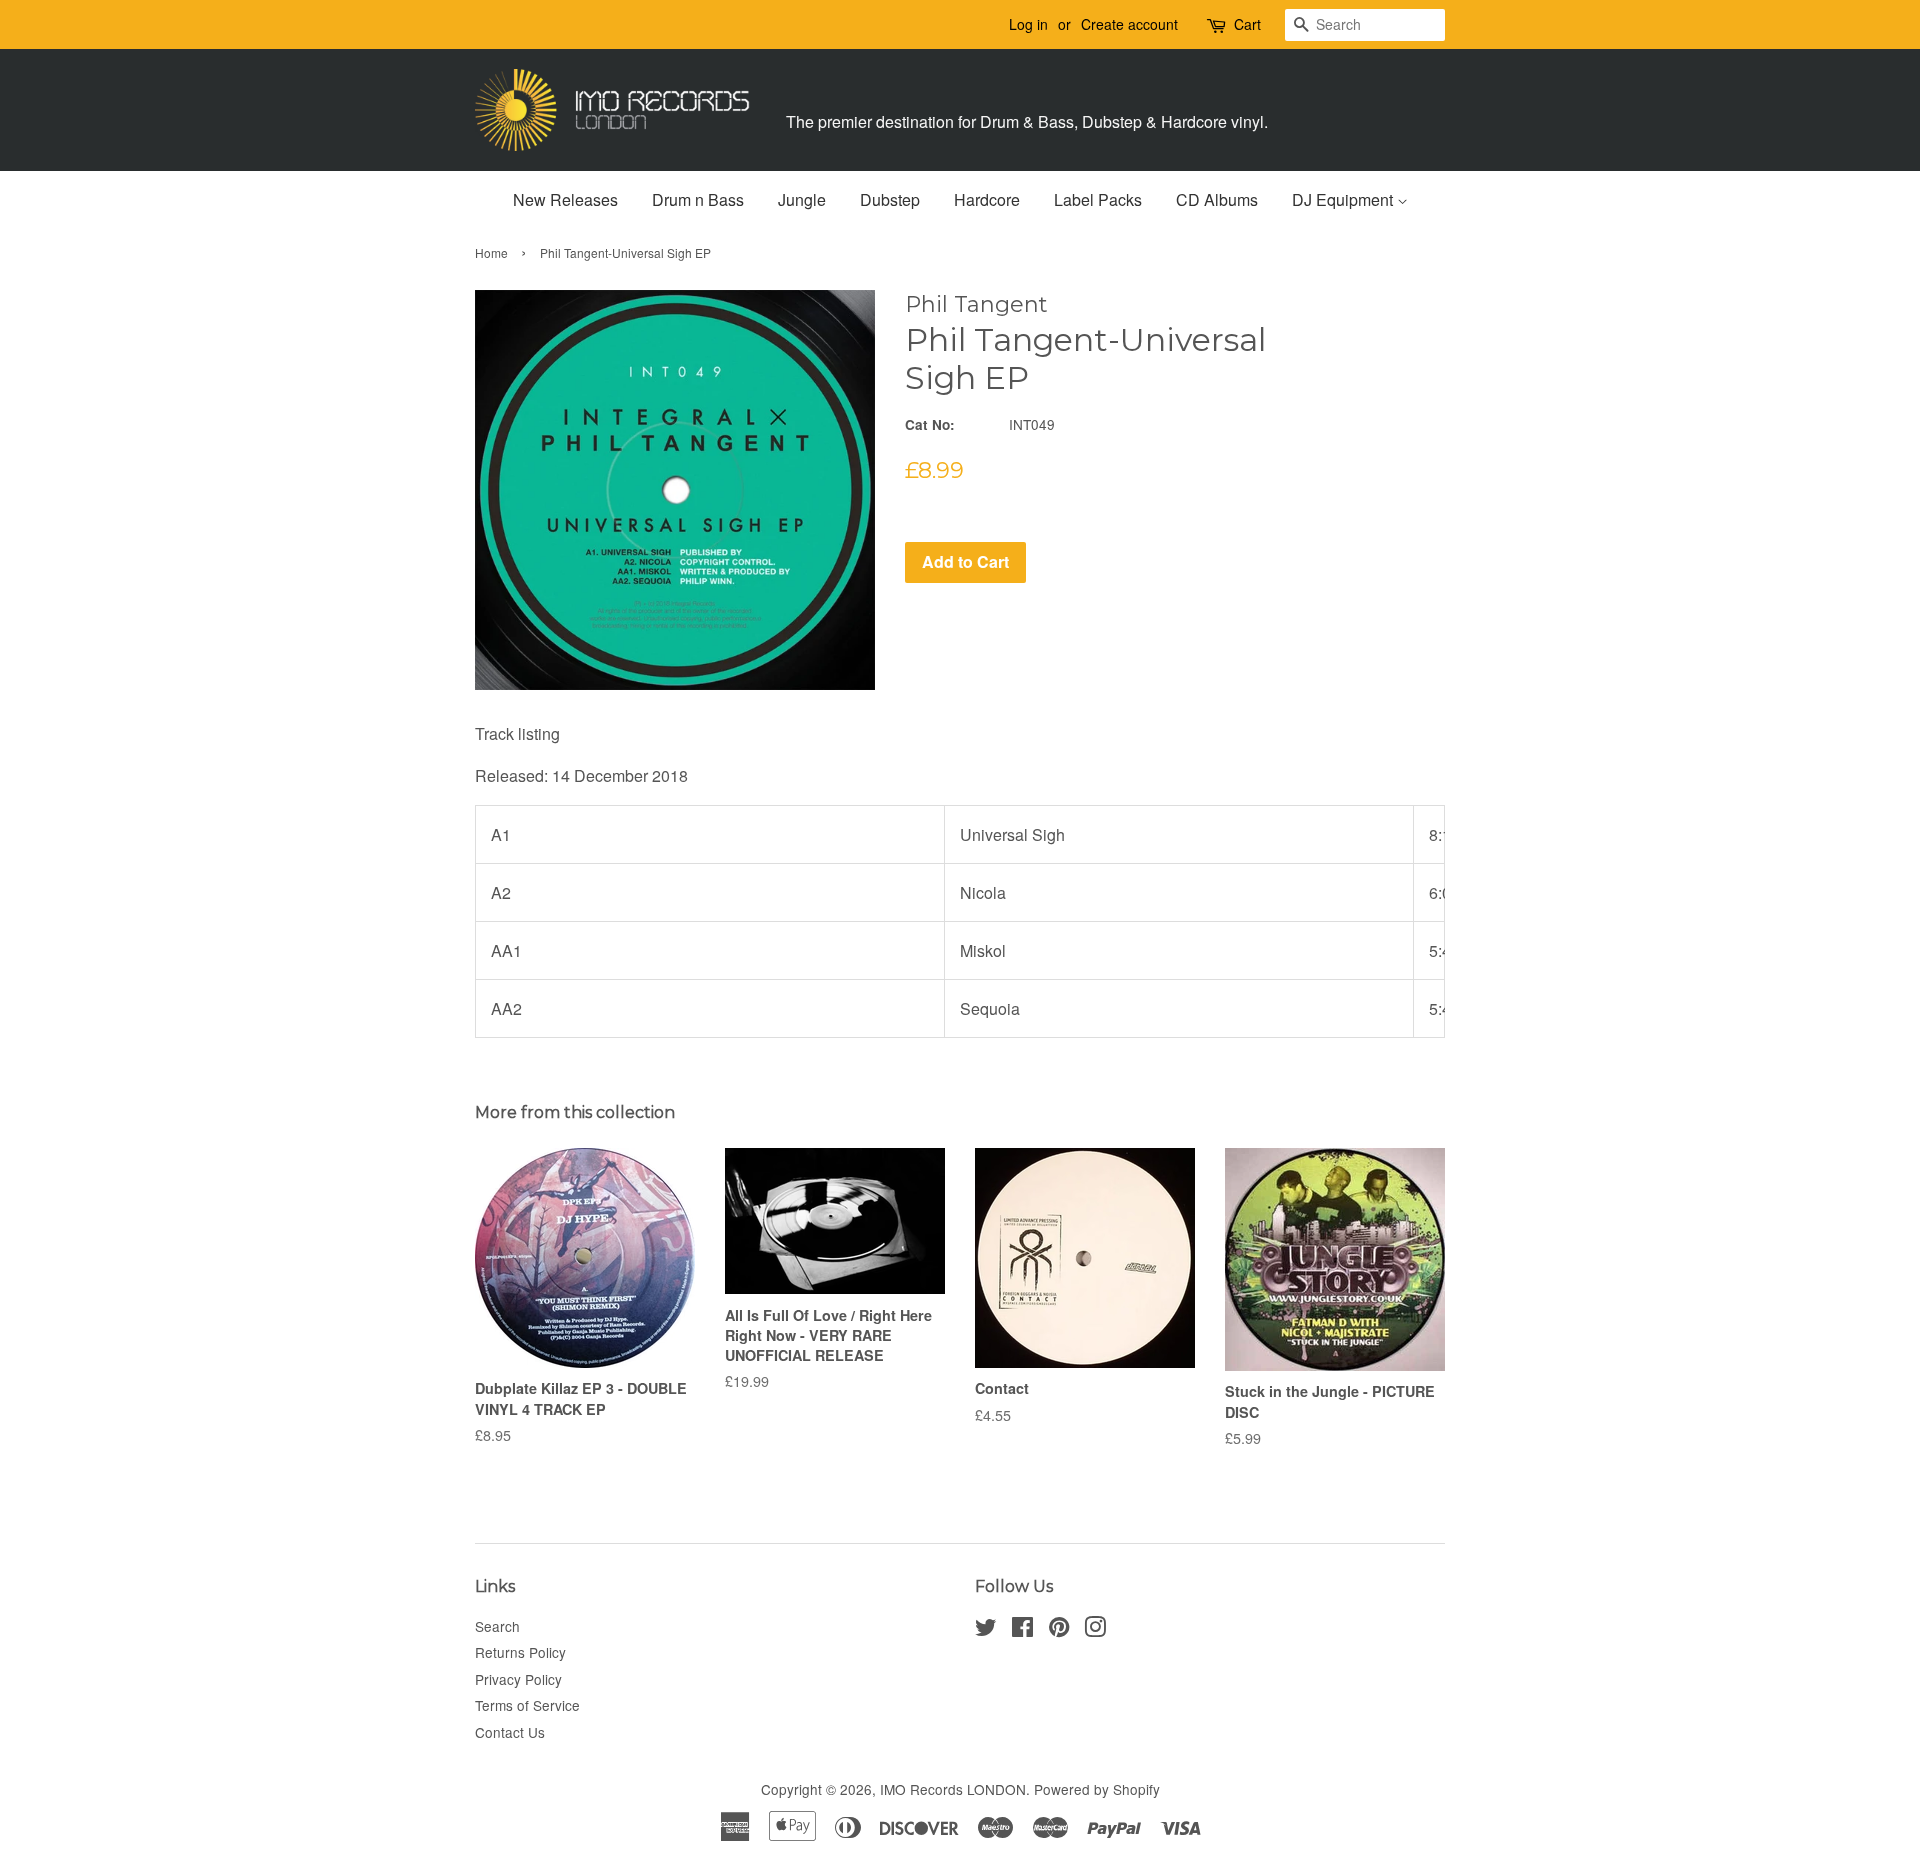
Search (497, 1626)
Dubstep (890, 199)
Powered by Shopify (1097, 1789)
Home (491, 252)
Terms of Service (527, 1705)
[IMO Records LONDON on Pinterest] (1059, 1630)
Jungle (802, 199)
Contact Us (510, 1732)
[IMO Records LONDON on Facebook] (1022, 1630)
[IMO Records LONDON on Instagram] (1095, 1630)
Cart (1247, 24)
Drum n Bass (698, 199)
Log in (1028, 24)
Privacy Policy (518, 1679)
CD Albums (1217, 199)
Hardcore (987, 199)
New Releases (565, 199)
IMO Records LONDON (953, 1789)
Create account (1129, 24)
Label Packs (1098, 199)
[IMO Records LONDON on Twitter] (986, 1630)
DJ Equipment (1344, 199)
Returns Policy (520, 1652)
